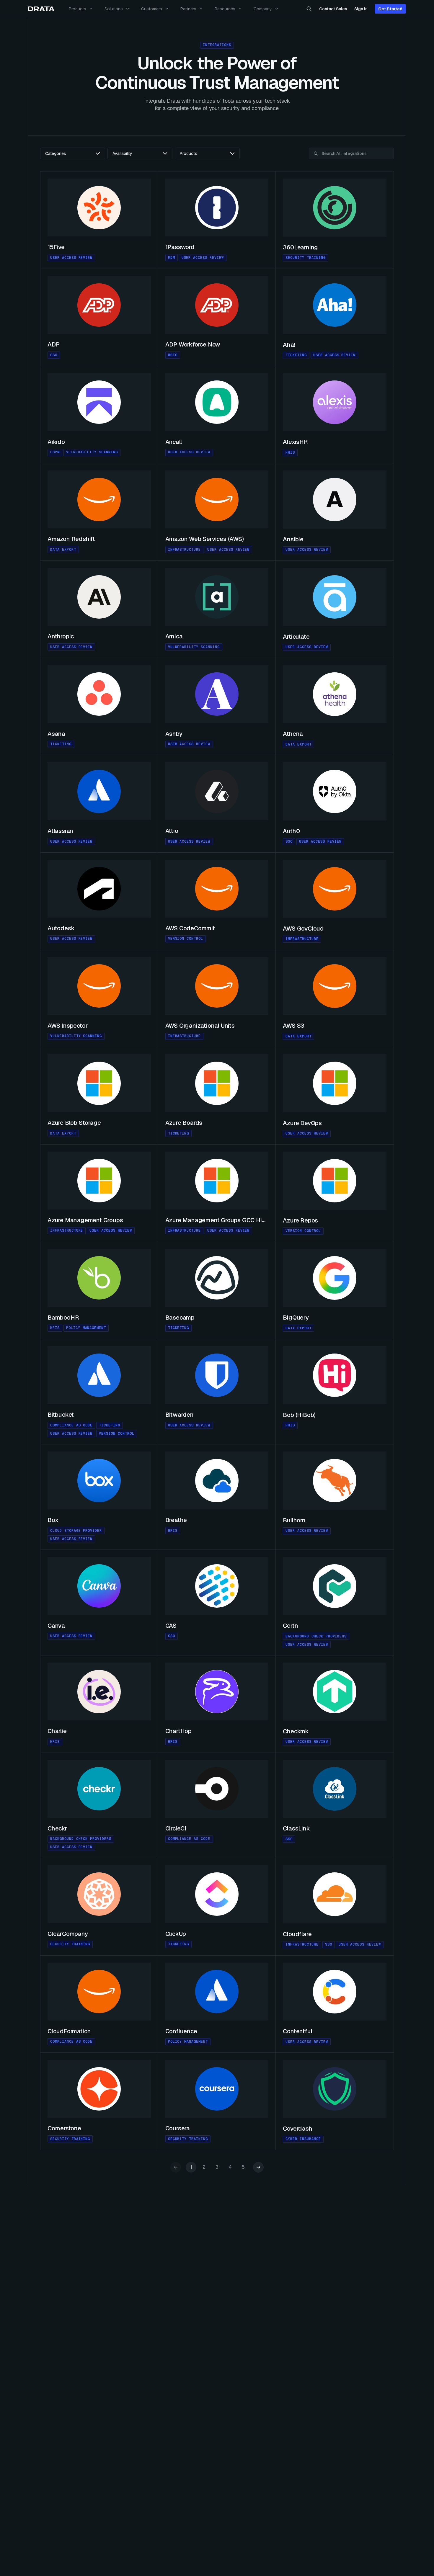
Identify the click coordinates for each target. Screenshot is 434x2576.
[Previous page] (176, 2167)
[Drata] (41, 9)
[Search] (309, 9)
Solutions (114, 9)
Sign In (361, 9)
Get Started (390, 9)
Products (77, 9)
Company (263, 9)
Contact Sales (333, 9)
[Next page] (258, 2167)
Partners (188, 9)
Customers (152, 9)
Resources (225, 9)
